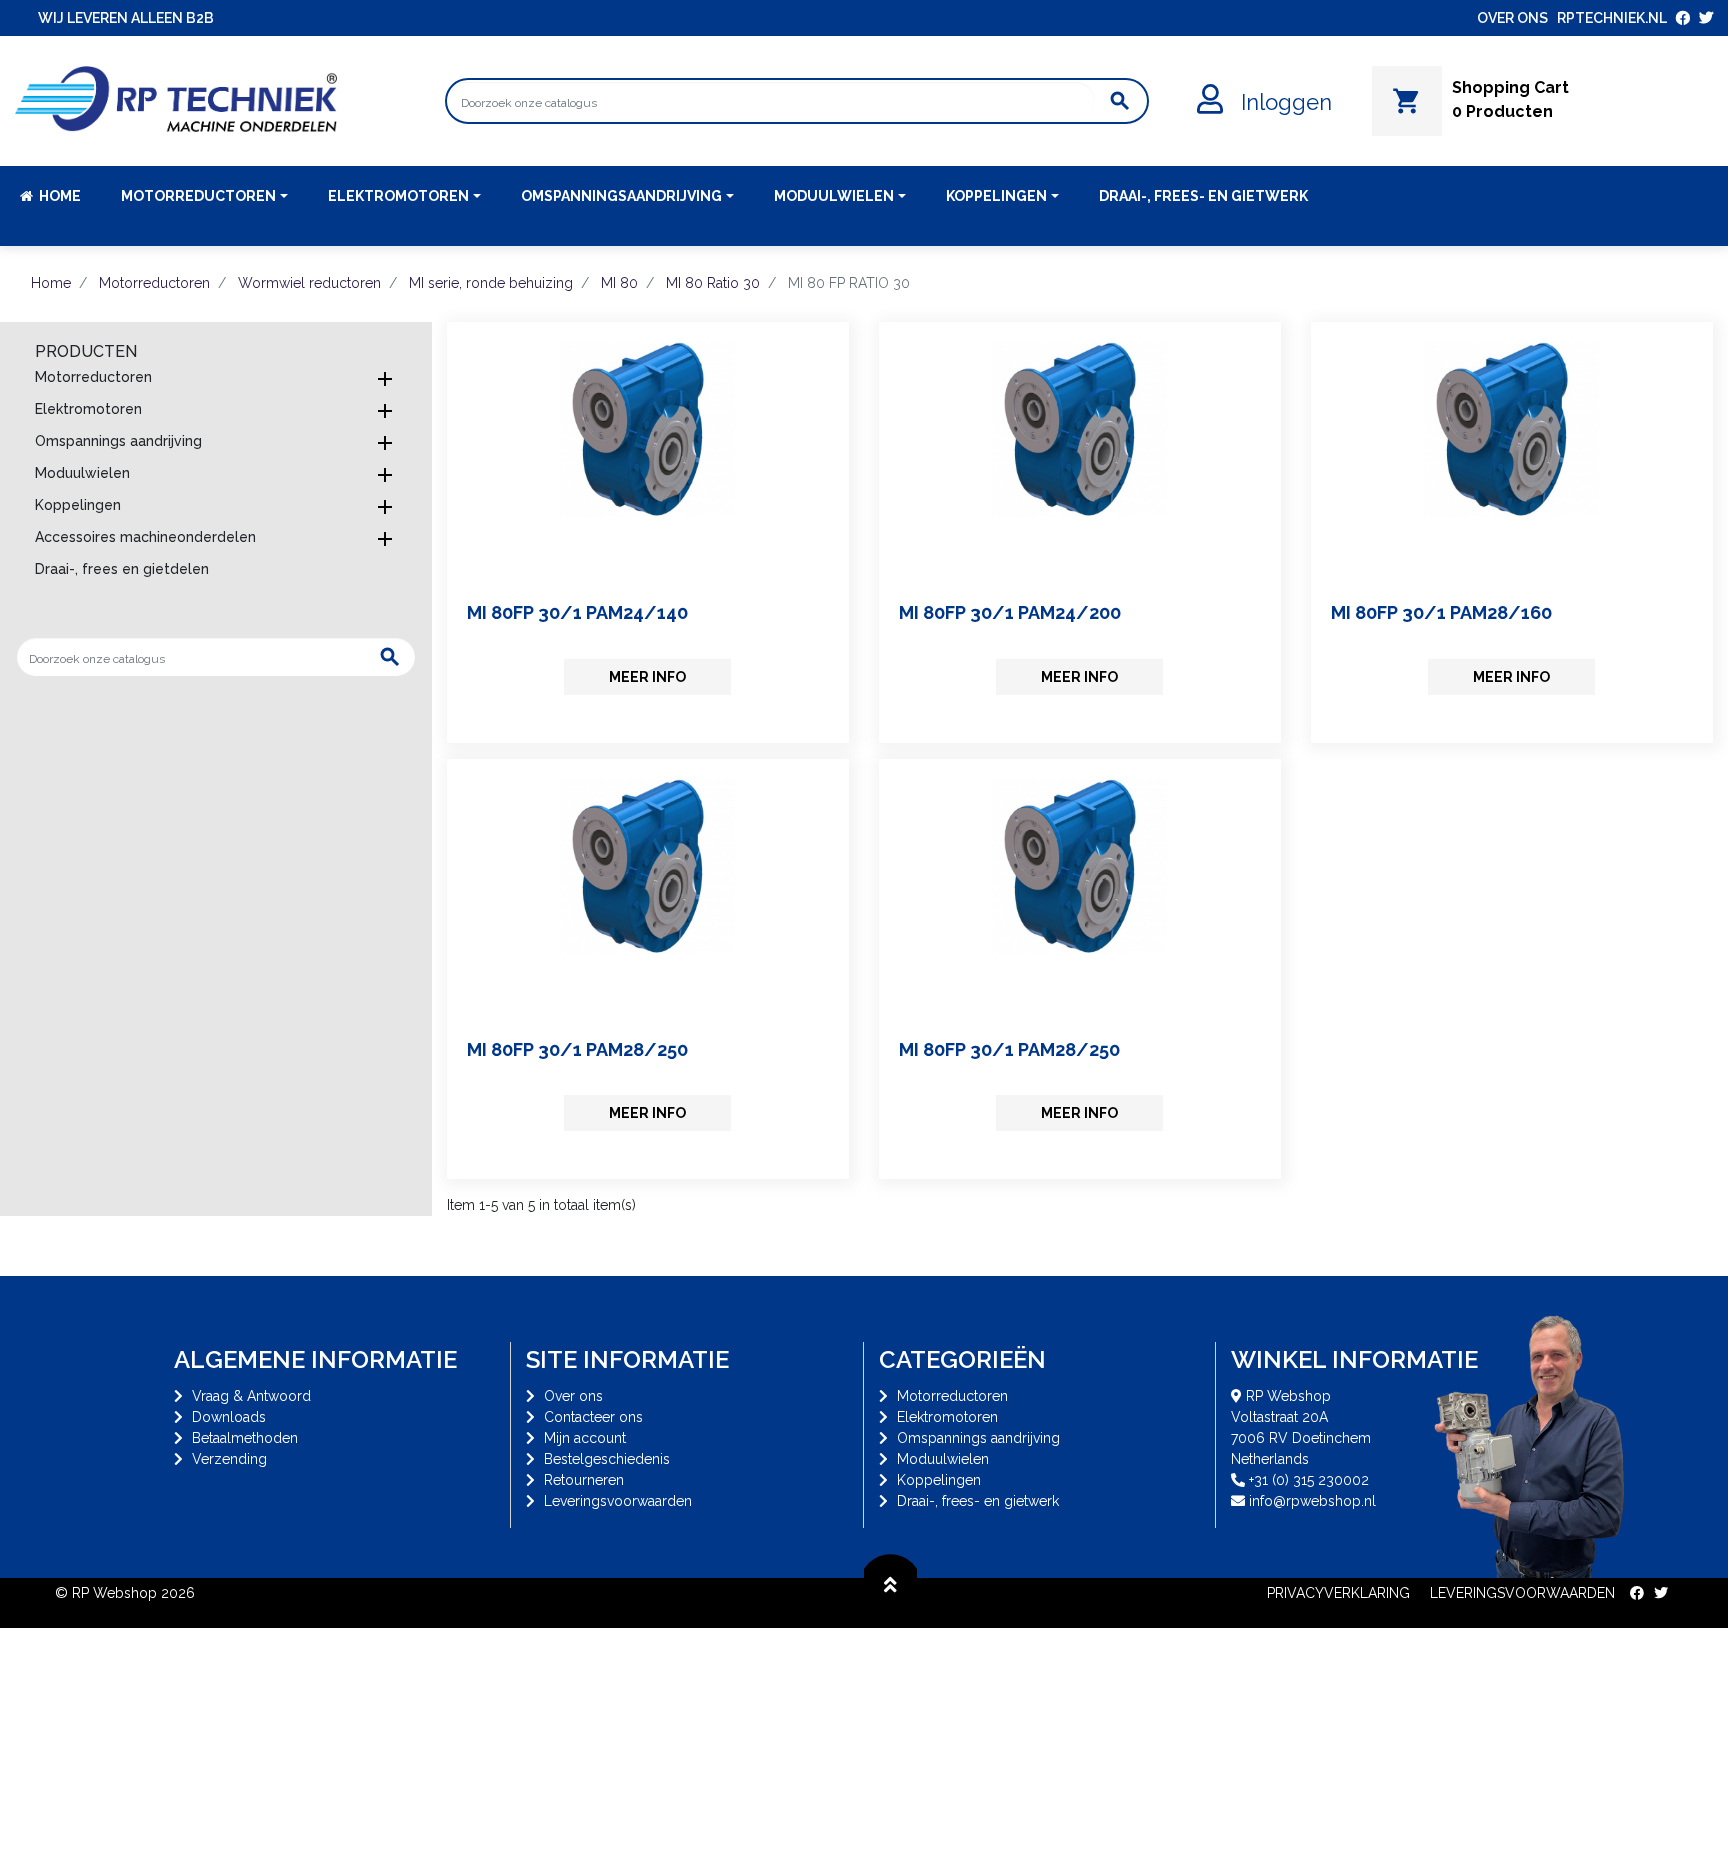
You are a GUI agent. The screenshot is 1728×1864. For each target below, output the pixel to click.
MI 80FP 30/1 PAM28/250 (577, 1049)
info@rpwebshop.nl (1312, 1501)
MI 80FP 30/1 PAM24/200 (1010, 612)
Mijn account (585, 1438)
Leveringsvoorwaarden (618, 1501)
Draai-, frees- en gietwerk (978, 1501)
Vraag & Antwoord (251, 1396)
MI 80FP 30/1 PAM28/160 (1441, 612)
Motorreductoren (93, 377)
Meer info (647, 677)
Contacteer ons (593, 1417)
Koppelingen (78, 505)
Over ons (573, 1396)
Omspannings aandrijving (118, 441)
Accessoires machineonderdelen (145, 537)
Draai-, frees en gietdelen (122, 569)
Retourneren (584, 1480)
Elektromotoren (88, 409)
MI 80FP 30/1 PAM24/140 (577, 612)
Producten (86, 351)
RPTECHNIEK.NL (1612, 18)
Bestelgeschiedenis (607, 1459)
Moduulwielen (82, 473)
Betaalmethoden (245, 1438)
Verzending (229, 1459)
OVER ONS (1512, 18)
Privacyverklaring (1338, 1593)
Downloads (229, 1417)
